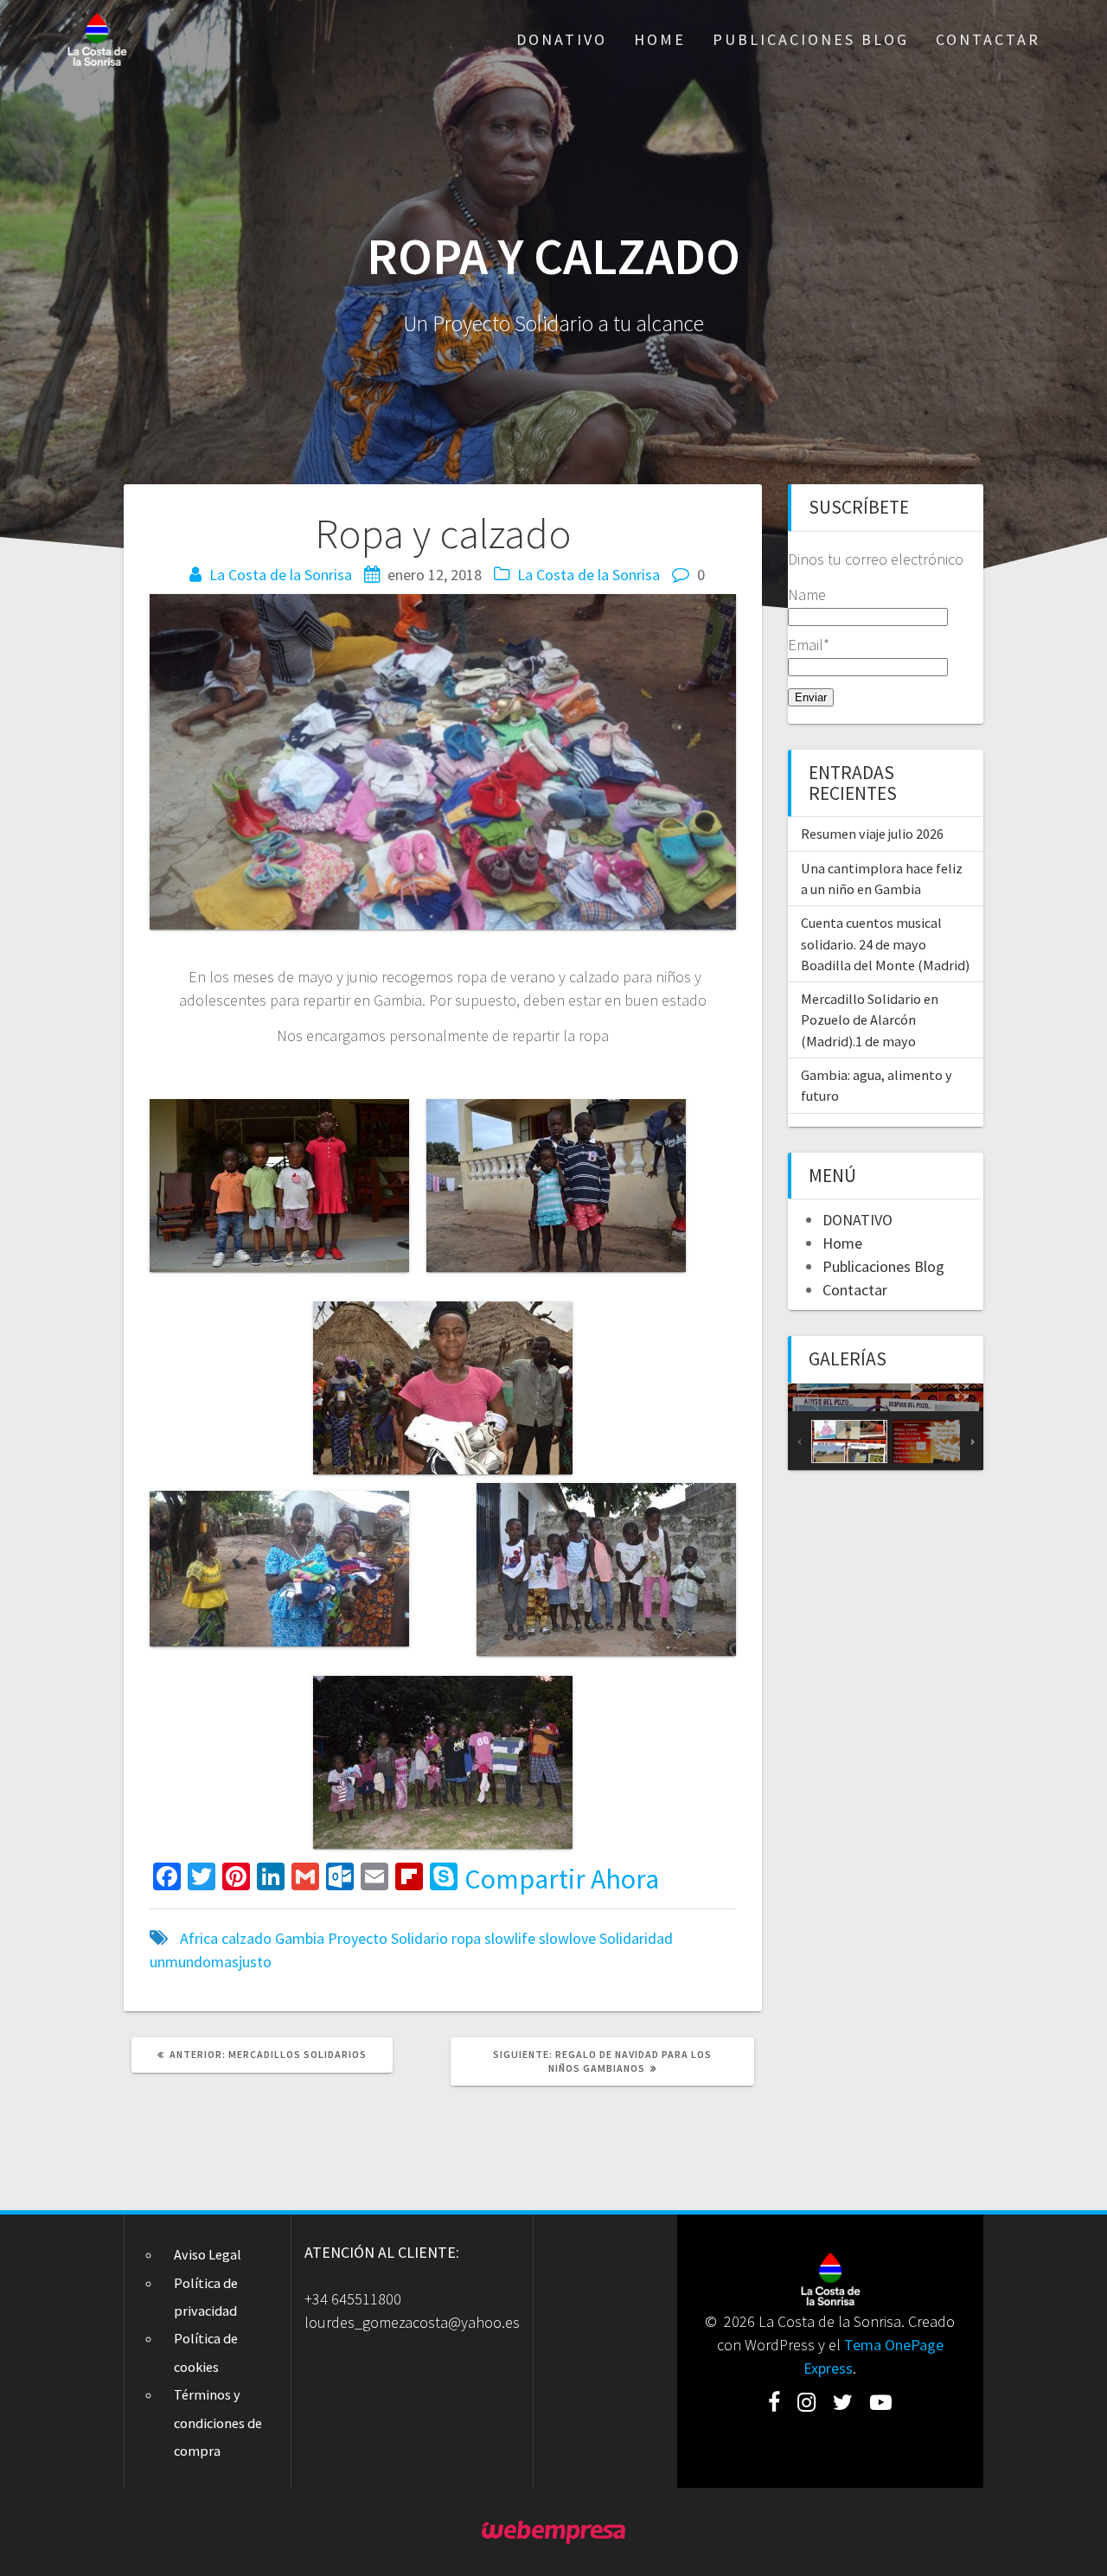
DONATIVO (562, 39)
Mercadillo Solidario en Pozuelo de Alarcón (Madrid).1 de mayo (870, 1020)
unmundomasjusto (211, 1962)
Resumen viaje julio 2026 (872, 834)
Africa (199, 1938)
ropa (466, 1938)
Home (660, 39)
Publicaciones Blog (811, 39)
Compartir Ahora (562, 1879)
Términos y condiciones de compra (218, 2423)
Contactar (988, 39)
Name (807, 594)
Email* (809, 645)
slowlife (510, 1938)
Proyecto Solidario (388, 1938)
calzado (246, 1938)
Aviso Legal (208, 2254)
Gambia (300, 1938)
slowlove (567, 1938)
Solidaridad (636, 1938)
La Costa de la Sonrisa (281, 575)
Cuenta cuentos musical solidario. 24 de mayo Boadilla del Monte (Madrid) (885, 944)
